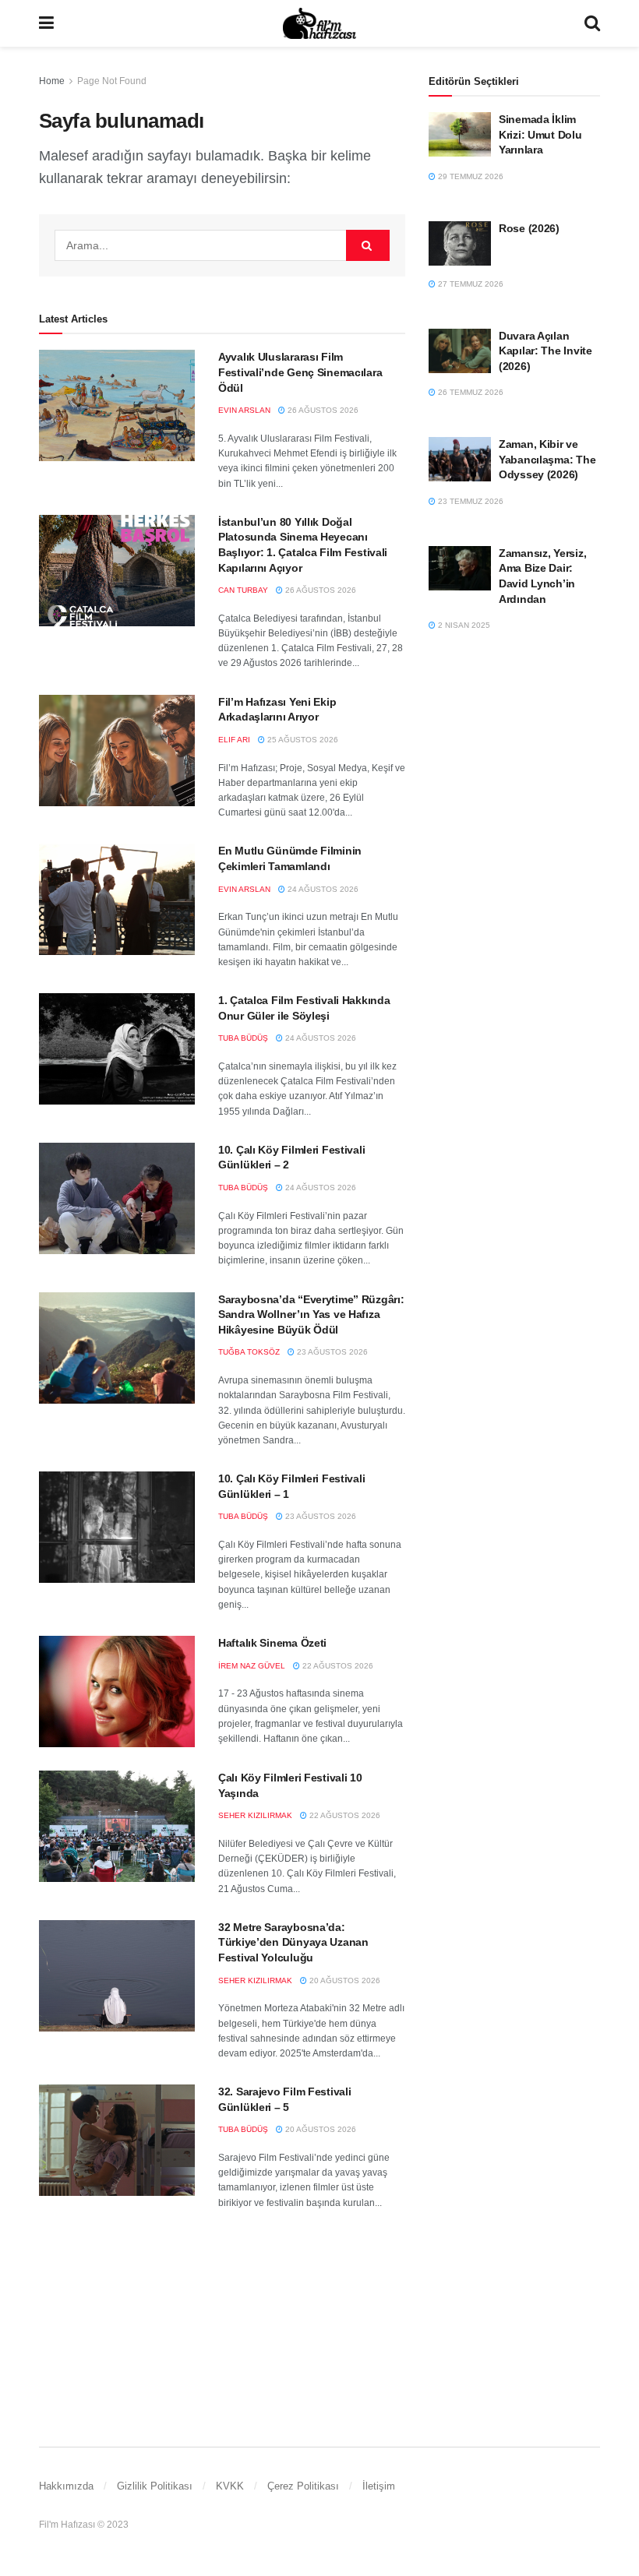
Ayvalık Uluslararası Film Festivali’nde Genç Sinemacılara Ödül (300, 372)
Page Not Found (112, 81)
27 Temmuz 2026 (470, 284)
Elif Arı (234, 740)
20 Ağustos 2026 (344, 1980)
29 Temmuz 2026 (470, 176)
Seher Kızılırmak (255, 1815)
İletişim (379, 2486)
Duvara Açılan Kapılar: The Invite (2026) (545, 351)
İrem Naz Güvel (252, 1666)
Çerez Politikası (303, 2486)
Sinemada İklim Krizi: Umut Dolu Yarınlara (540, 134)
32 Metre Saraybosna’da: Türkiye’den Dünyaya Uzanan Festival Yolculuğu (293, 1942)
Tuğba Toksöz (249, 1352)
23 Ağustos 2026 (331, 1352)
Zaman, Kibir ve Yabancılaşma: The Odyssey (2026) (547, 459)
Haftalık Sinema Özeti (272, 1643)
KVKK (230, 2486)
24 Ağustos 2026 (322, 889)
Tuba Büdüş (243, 1038)
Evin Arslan (244, 410)
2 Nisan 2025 (463, 625)
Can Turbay (243, 590)
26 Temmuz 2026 (470, 392)
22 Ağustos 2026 (337, 1666)
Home (52, 81)
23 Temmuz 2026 (470, 501)
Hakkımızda (66, 2486)
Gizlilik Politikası (155, 2486)
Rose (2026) (529, 228)
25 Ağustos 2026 (302, 740)
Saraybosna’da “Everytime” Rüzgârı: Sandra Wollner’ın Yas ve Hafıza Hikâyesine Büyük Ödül (311, 1314)
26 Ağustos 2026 (322, 410)
